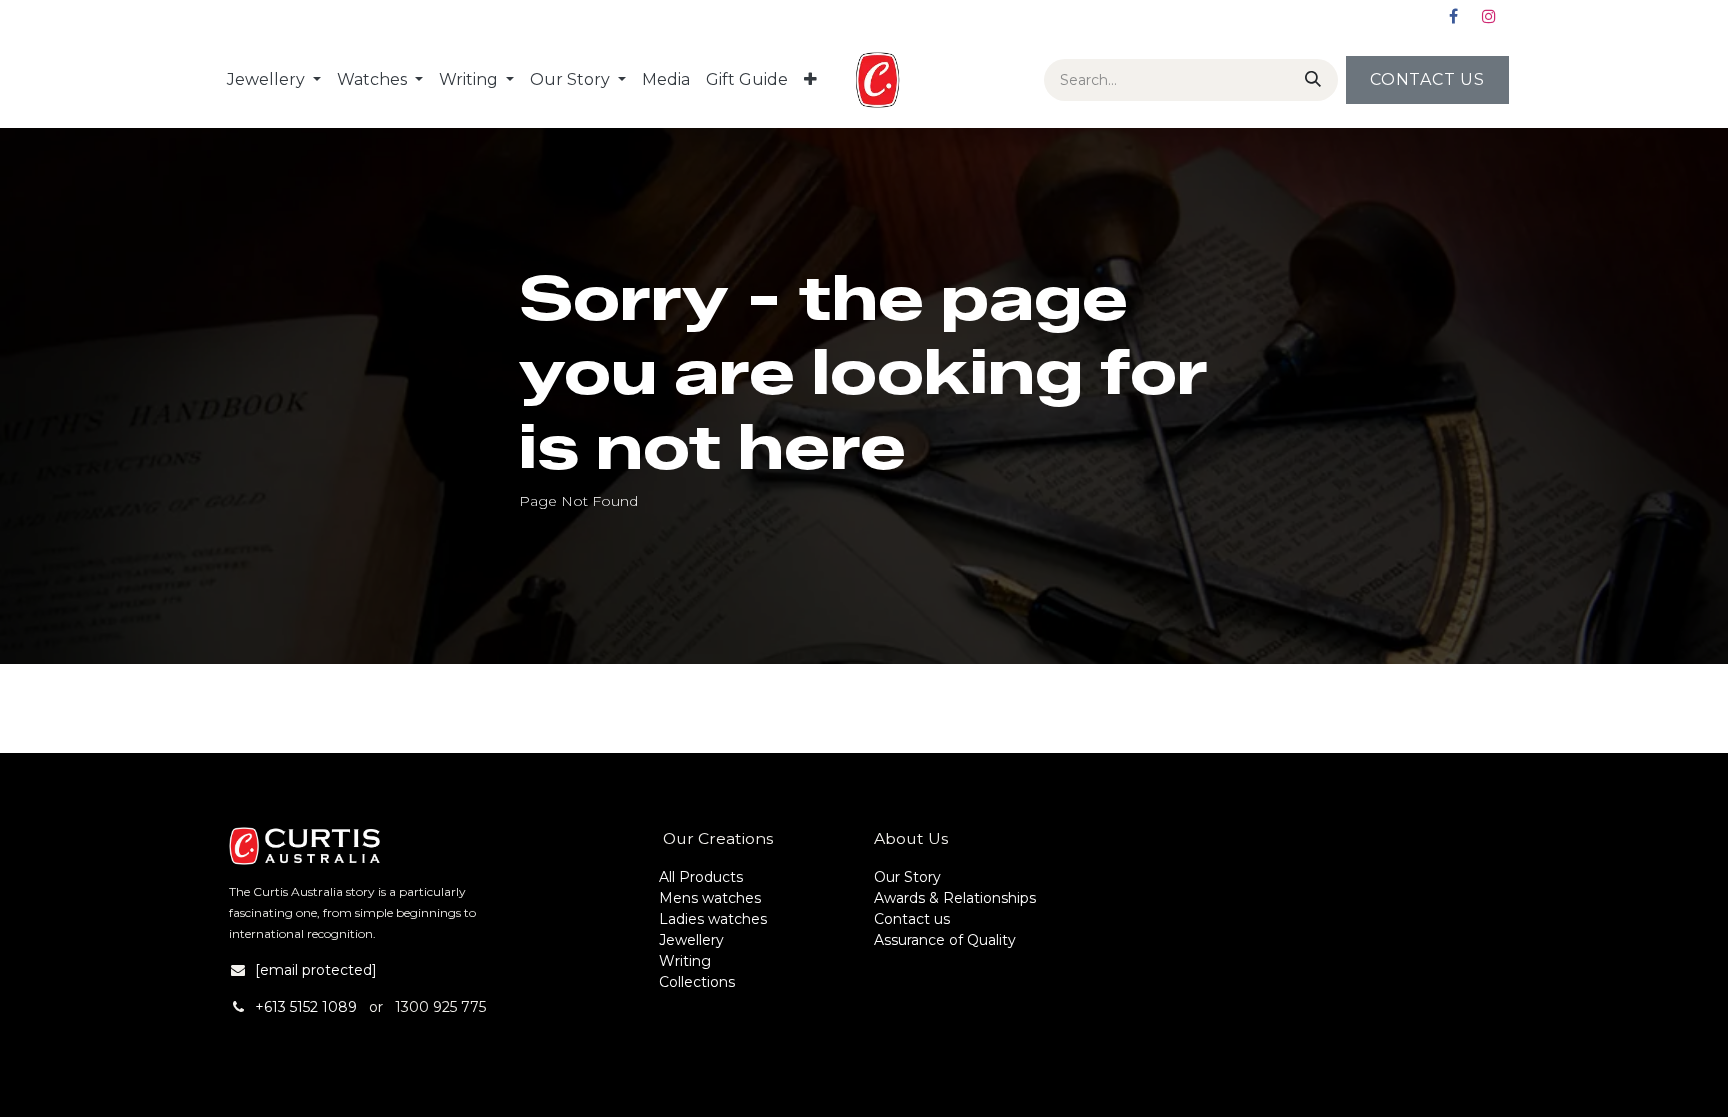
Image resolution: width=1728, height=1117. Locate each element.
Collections (697, 982)
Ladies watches (713, 919)
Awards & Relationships (955, 898)
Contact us (912, 919)
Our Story (907, 877)
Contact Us (1427, 79)
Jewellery (691, 940)
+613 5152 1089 (306, 1007)
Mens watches (710, 898)
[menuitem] (274, 80)
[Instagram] (1489, 16)
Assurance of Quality (945, 940)
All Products (701, 877)
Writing (685, 961)
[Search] (1309, 80)
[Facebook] (1453, 16)
